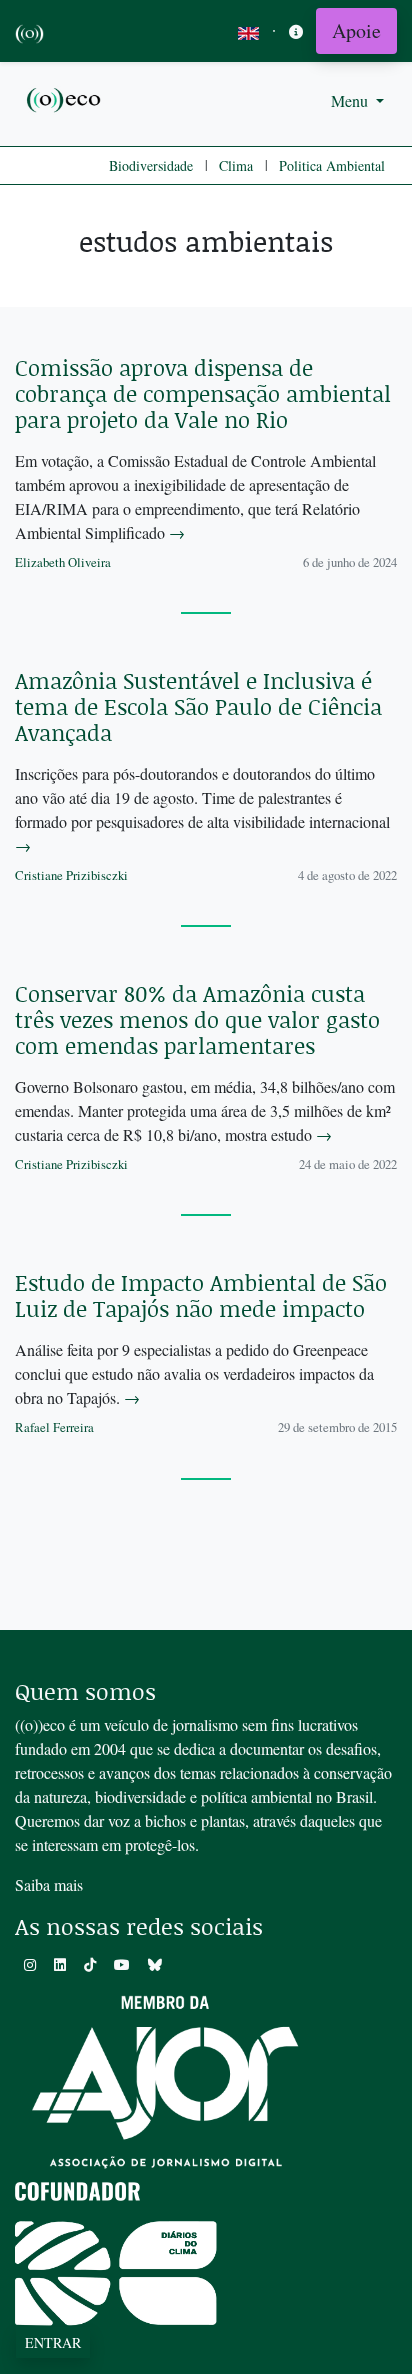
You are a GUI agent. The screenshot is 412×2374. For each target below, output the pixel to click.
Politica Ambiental (332, 165)
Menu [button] (351, 100)
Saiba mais (49, 1884)
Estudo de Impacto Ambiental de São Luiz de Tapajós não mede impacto (201, 1295)
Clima (236, 165)
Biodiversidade (151, 165)
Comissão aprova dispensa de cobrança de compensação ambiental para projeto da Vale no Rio (203, 393)
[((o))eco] (65, 98)
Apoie (356, 30)
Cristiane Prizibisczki (71, 875)
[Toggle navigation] (296, 31)
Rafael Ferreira (54, 1427)
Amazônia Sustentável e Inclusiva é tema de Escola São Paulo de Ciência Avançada (198, 706)
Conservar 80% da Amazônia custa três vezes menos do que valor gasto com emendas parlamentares (197, 1019)
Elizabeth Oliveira (63, 562)
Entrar (53, 2342)
